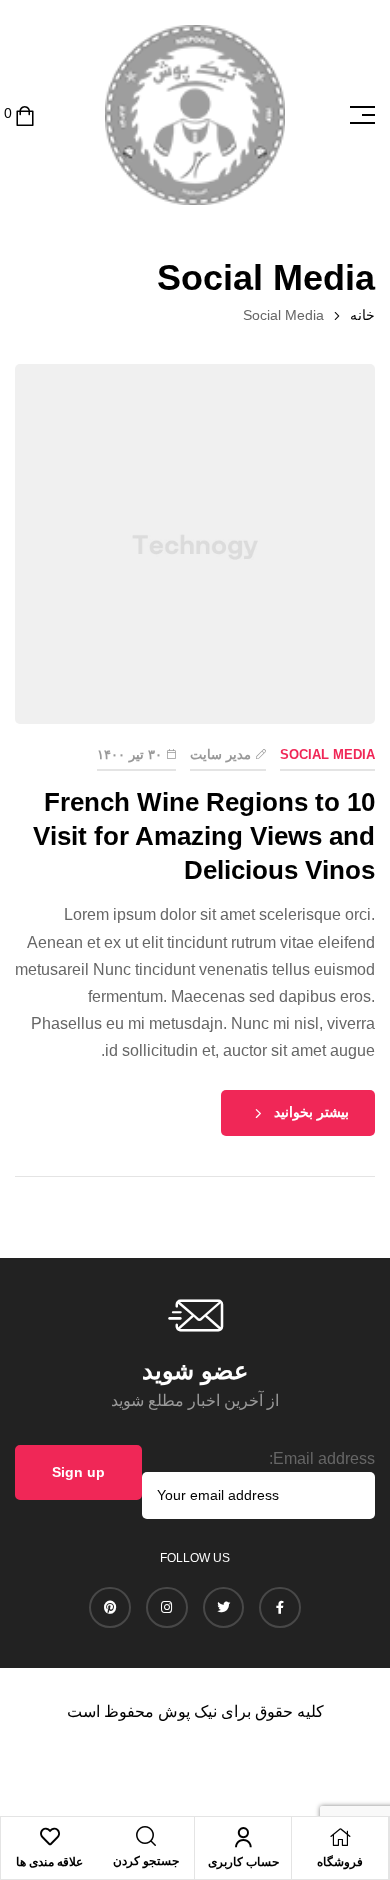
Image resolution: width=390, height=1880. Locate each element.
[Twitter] (224, 1608)
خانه (362, 315)
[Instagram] (167, 1608)
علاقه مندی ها (49, 1862)
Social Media (327, 754)
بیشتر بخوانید (311, 1112)
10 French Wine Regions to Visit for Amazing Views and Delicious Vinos (204, 835)
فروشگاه (340, 1862)
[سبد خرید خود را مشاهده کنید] (25, 114)
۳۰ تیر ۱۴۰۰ (129, 754)
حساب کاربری (243, 1862)
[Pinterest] (110, 1608)
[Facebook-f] (280, 1608)
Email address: (322, 1458)
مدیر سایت (220, 754)
